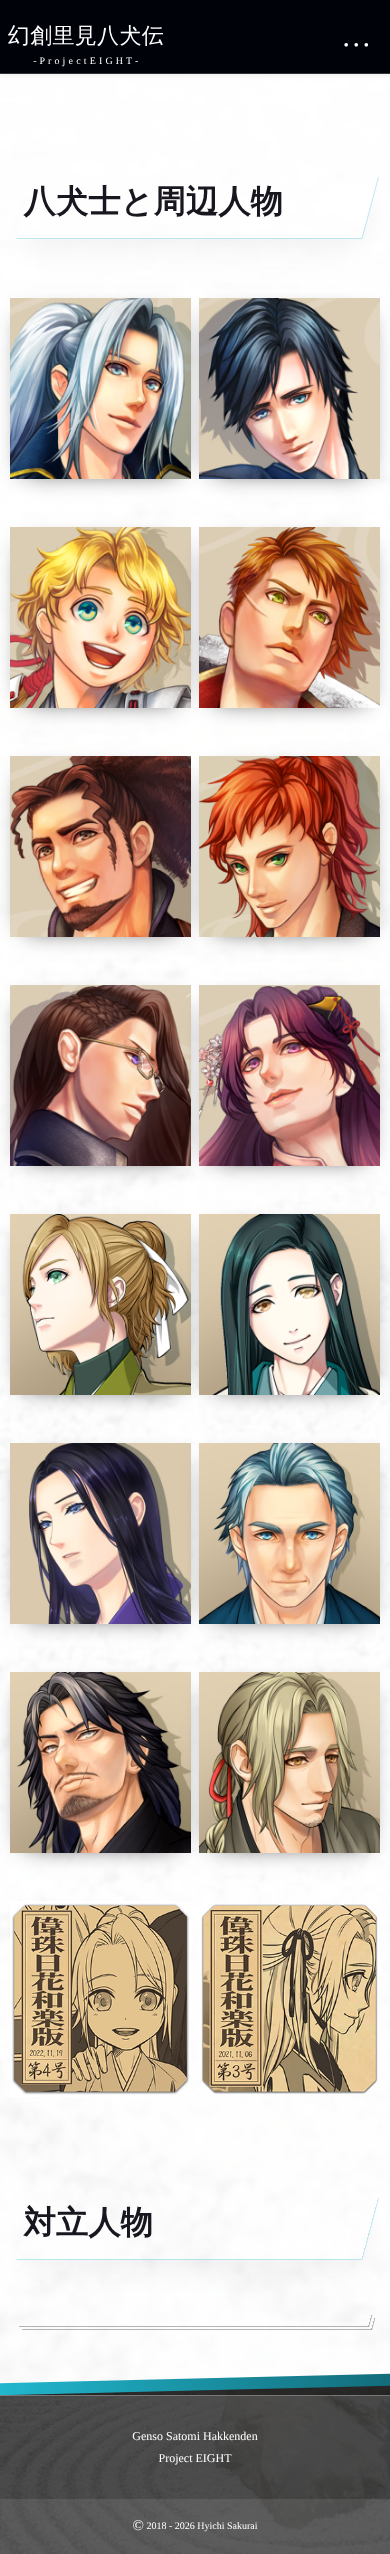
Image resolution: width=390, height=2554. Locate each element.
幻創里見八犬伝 (86, 36)
